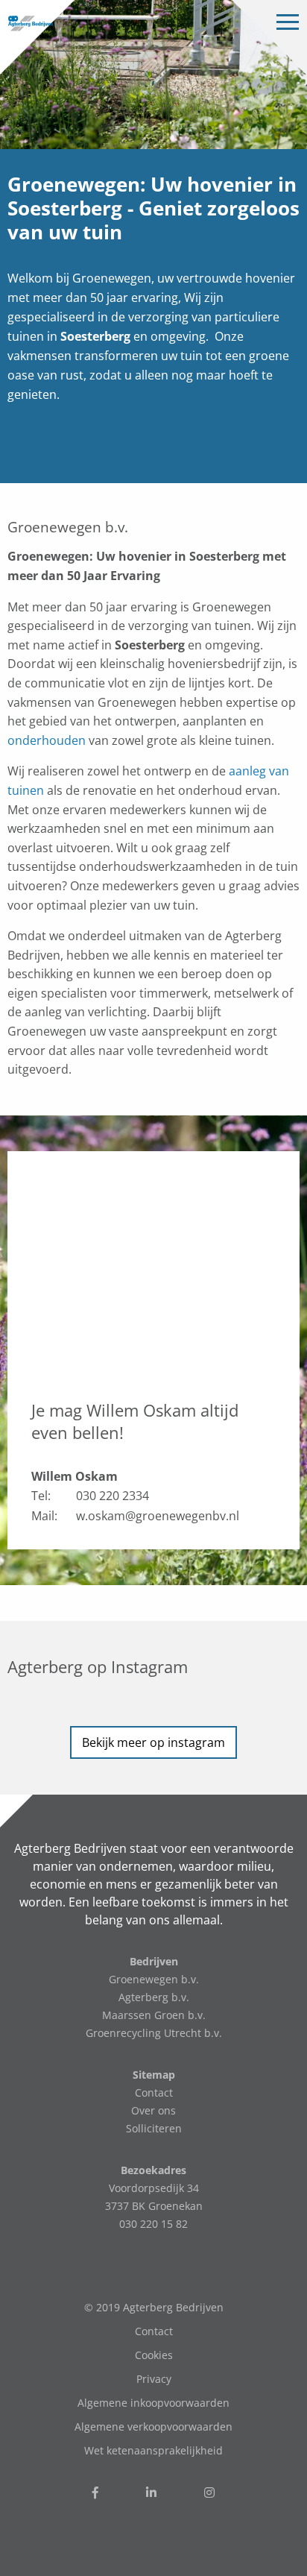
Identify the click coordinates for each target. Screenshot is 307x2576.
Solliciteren (154, 2128)
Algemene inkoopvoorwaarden (153, 2403)
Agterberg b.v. (154, 1997)
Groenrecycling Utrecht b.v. (154, 2033)
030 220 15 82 (153, 2224)
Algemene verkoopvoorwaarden (153, 2427)
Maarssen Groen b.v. (154, 2015)
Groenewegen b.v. (154, 1979)
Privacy (154, 2379)
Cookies (154, 2355)
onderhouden (47, 740)
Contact (154, 2092)
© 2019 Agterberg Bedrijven (154, 2307)
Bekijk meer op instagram (153, 1742)
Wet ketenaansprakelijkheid (153, 2450)
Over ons (153, 2110)
